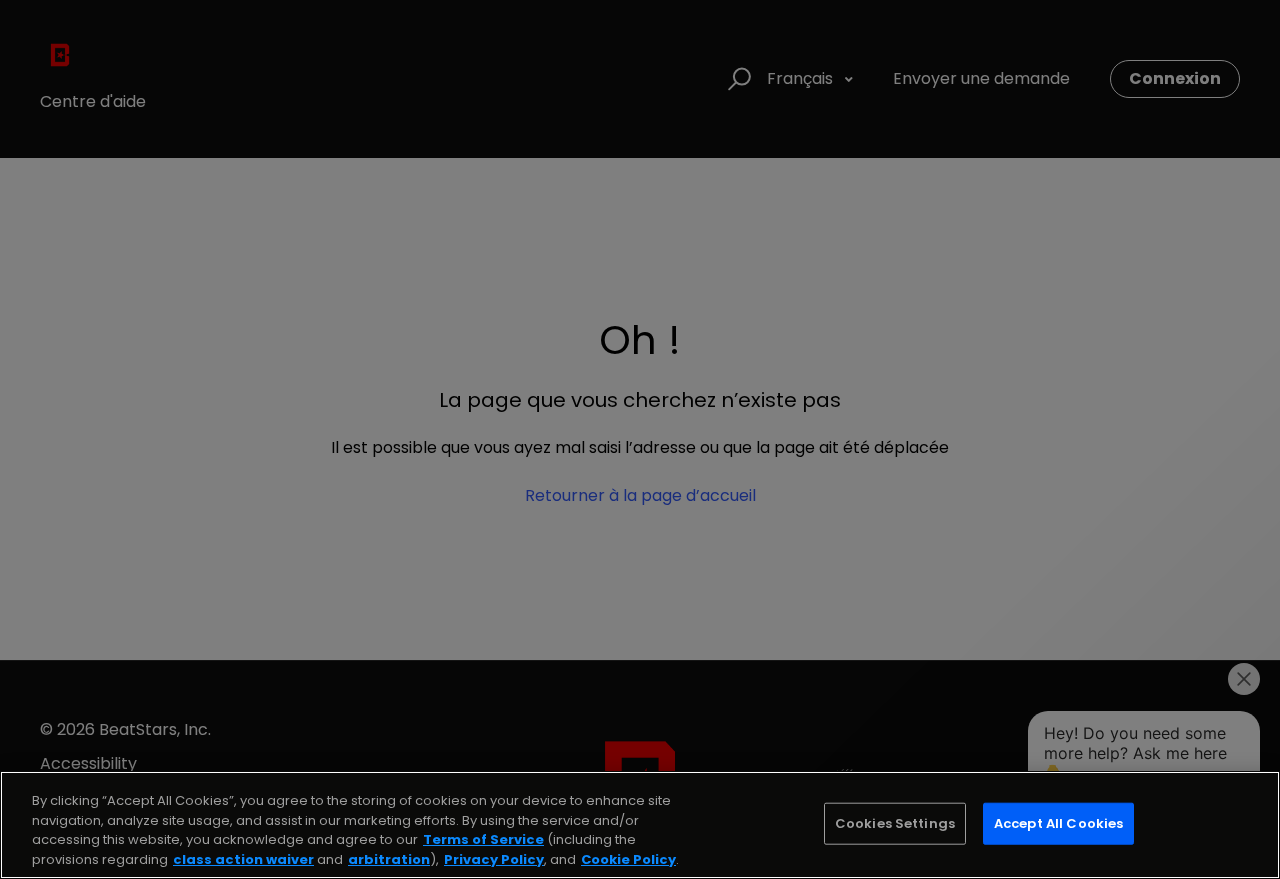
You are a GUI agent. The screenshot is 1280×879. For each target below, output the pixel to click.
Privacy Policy (494, 858)
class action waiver (243, 858)
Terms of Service (483, 839)
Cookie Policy (628, 858)
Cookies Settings (895, 823)
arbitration (389, 858)
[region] (640, 825)
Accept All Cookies (1058, 823)
